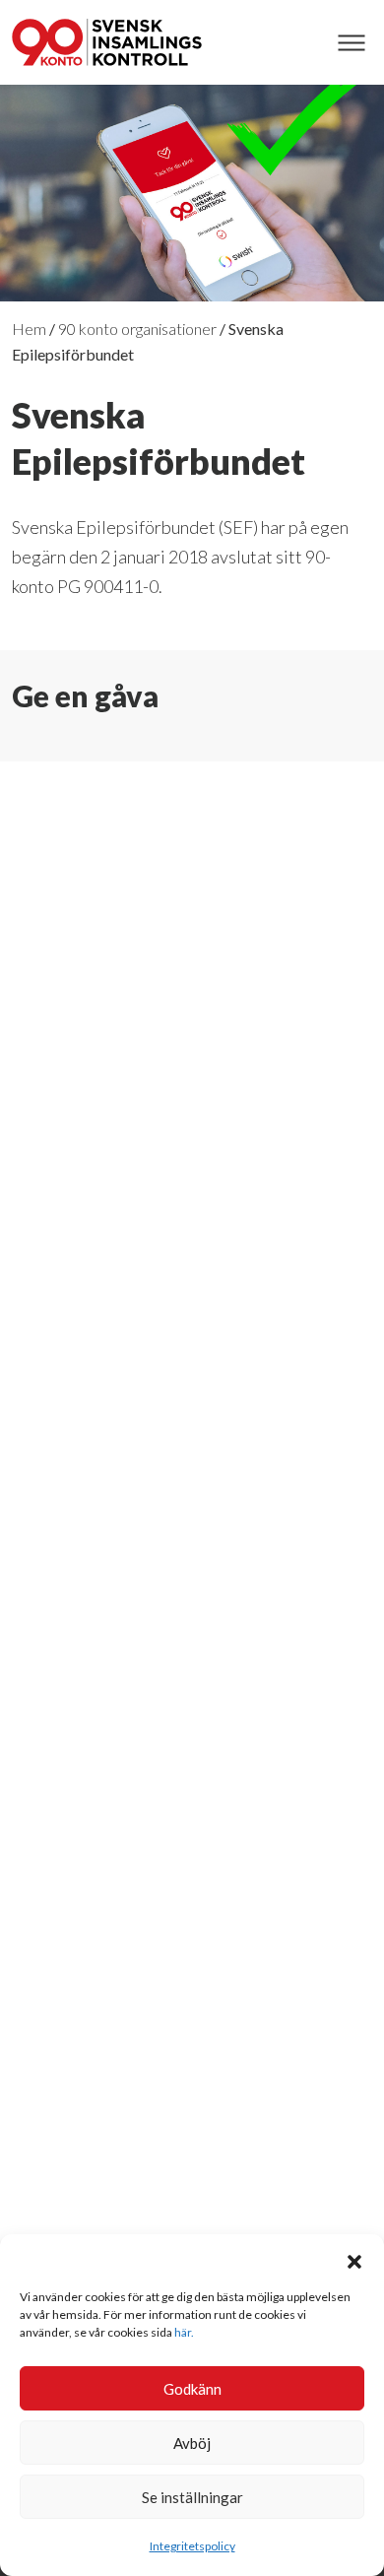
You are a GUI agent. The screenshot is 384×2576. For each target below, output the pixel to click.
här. (184, 2332)
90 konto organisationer (137, 329)
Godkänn (192, 2389)
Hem (29, 329)
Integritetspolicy (192, 2546)
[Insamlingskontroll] (107, 42)
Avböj (192, 2443)
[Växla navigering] (351, 43)
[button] (354, 2259)
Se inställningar (192, 2497)
